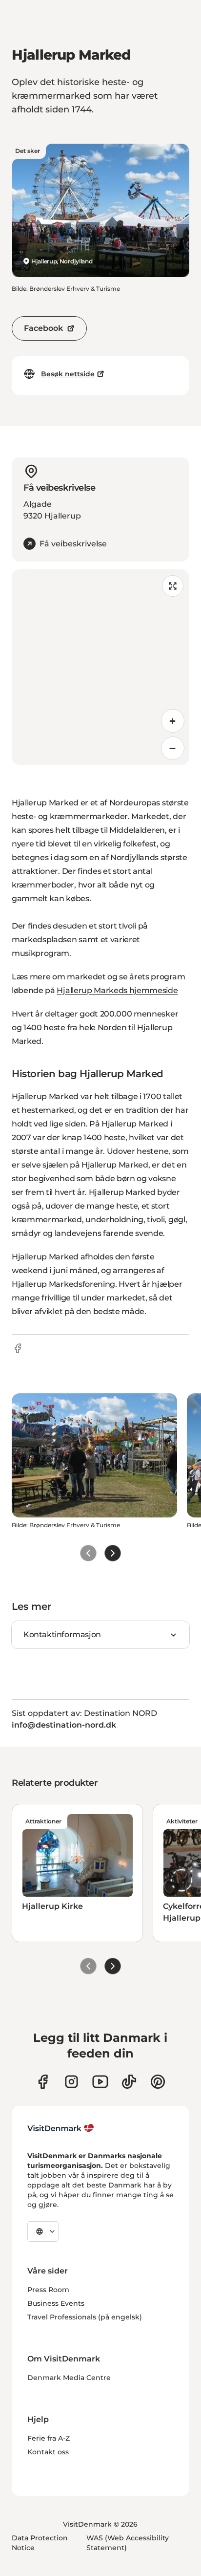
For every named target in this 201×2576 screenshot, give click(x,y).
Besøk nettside (68, 374)
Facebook (43, 328)
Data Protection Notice (40, 2543)
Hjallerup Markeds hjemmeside (117, 990)
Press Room (48, 2290)
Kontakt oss (48, 2452)
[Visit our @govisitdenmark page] (129, 2082)
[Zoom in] (173, 721)
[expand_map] (173, 586)
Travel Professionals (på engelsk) (85, 2317)
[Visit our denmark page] (43, 2082)
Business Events (56, 2303)
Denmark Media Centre (69, 2378)
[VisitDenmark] (61, 2128)
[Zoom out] (173, 748)
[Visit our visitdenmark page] (100, 2082)
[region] (100, 667)
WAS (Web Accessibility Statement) (128, 2543)
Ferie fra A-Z (49, 2438)
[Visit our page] (71, 2082)
